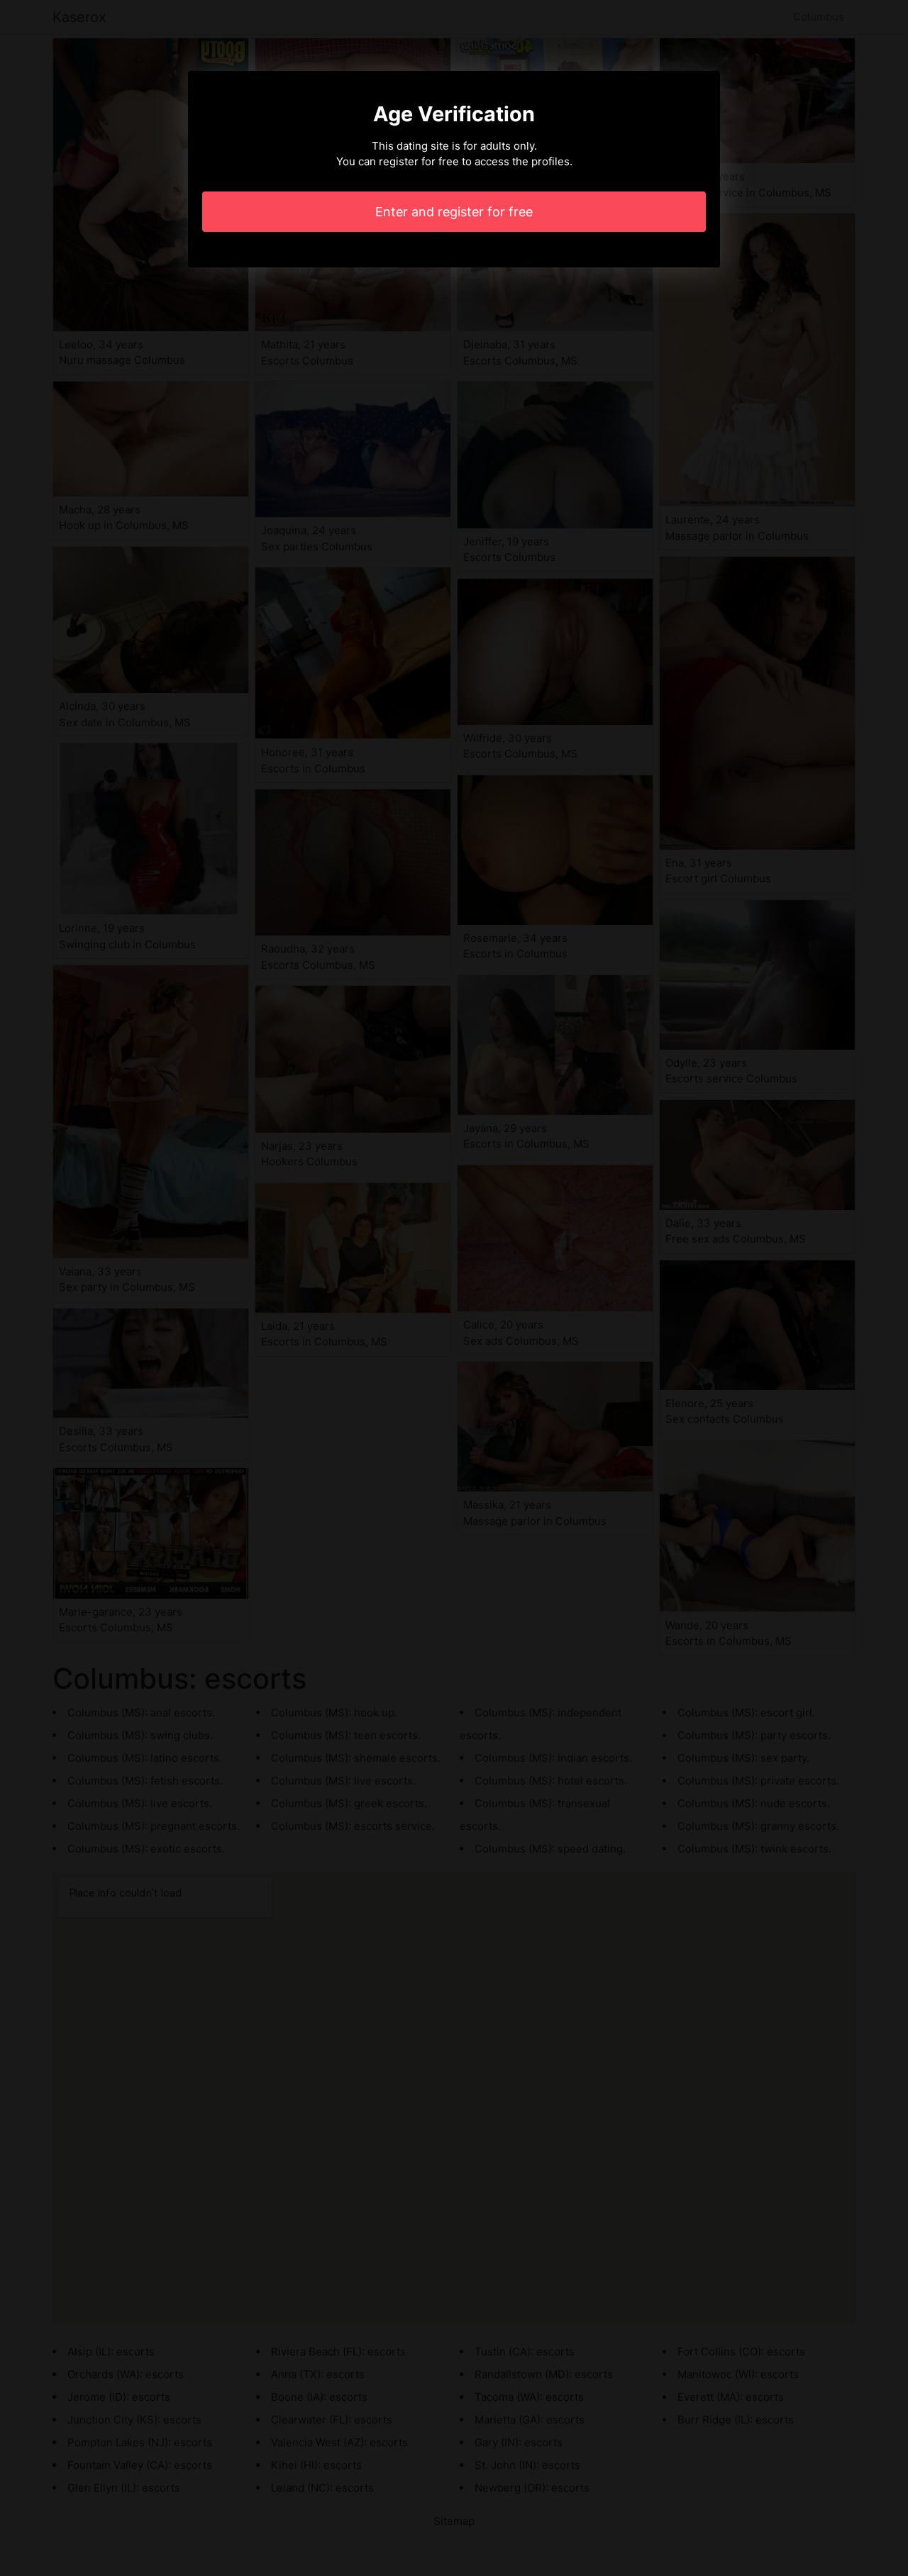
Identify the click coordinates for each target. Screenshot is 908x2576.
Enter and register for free (454, 212)
